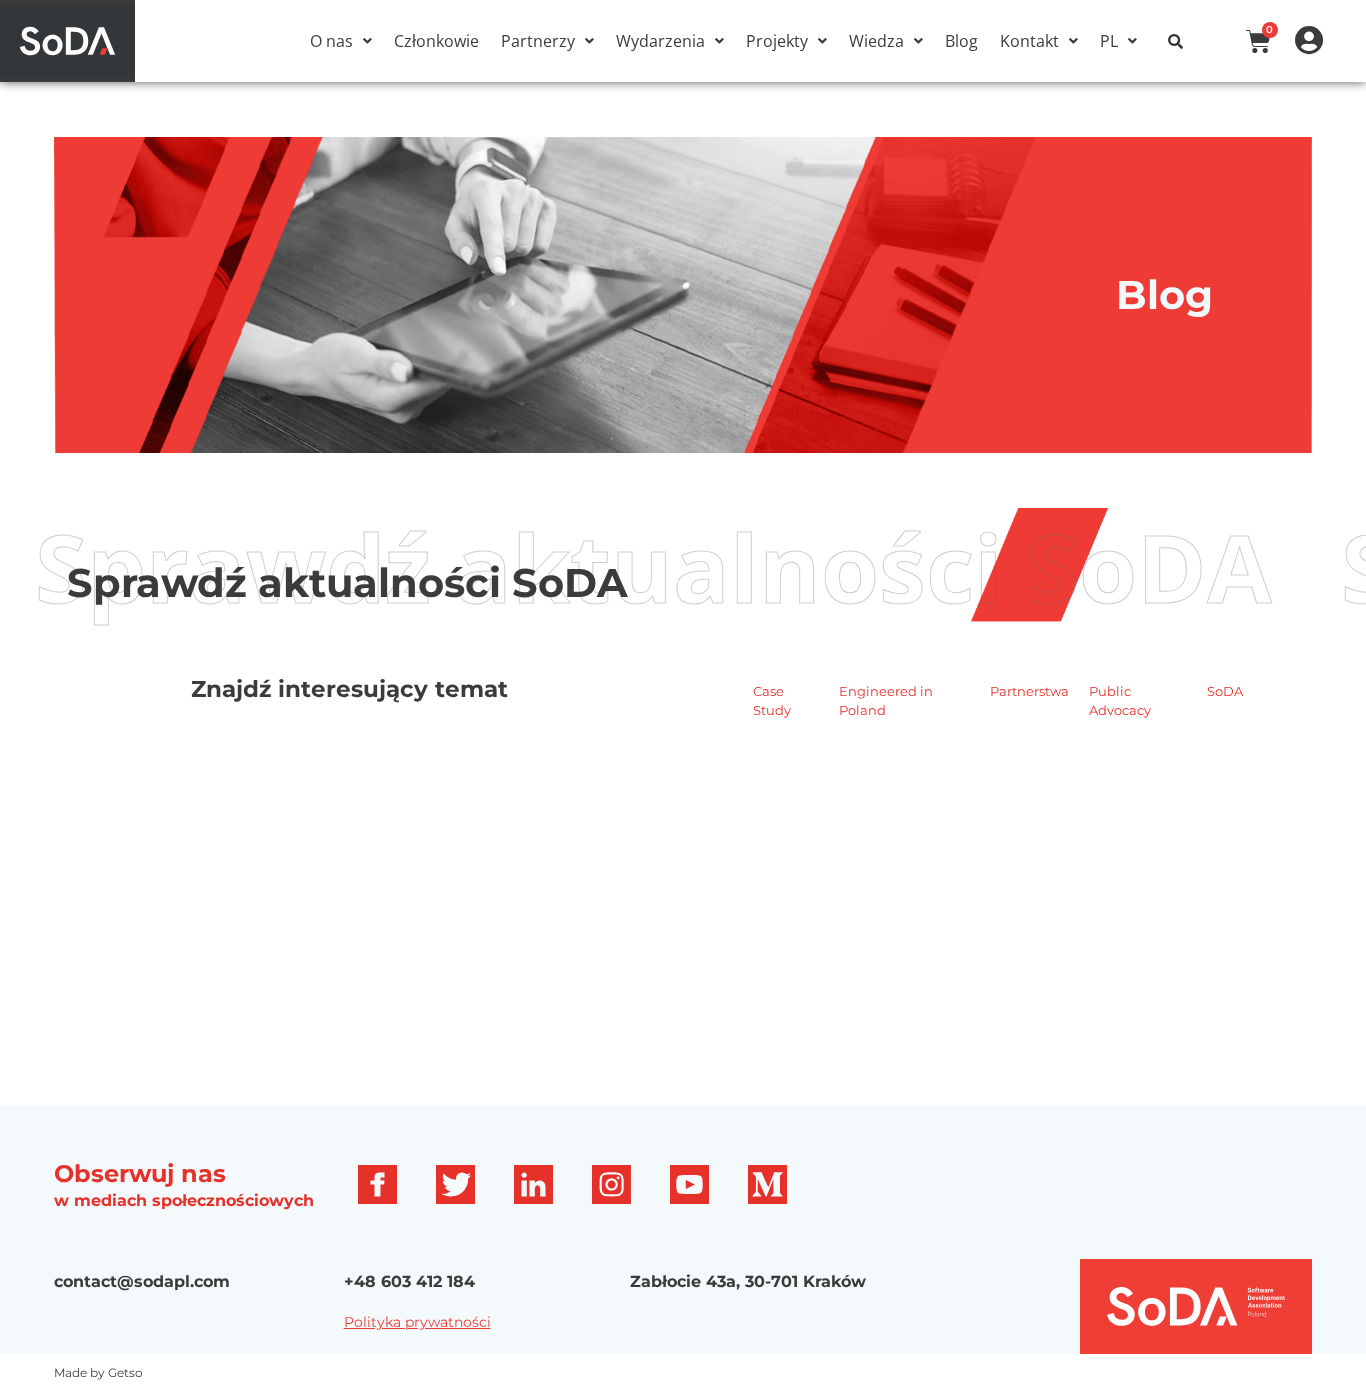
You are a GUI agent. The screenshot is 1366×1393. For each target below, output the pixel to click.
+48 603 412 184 (409, 1281)
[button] (341, 41)
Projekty (777, 41)
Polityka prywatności (417, 1322)
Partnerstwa (1029, 691)
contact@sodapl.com (142, 1281)
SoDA (1225, 691)
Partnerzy (538, 41)
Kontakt (1029, 41)
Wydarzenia (660, 41)
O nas (331, 41)
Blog (961, 41)
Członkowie (436, 41)
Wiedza (876, 41)
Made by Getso (98, 1372)
